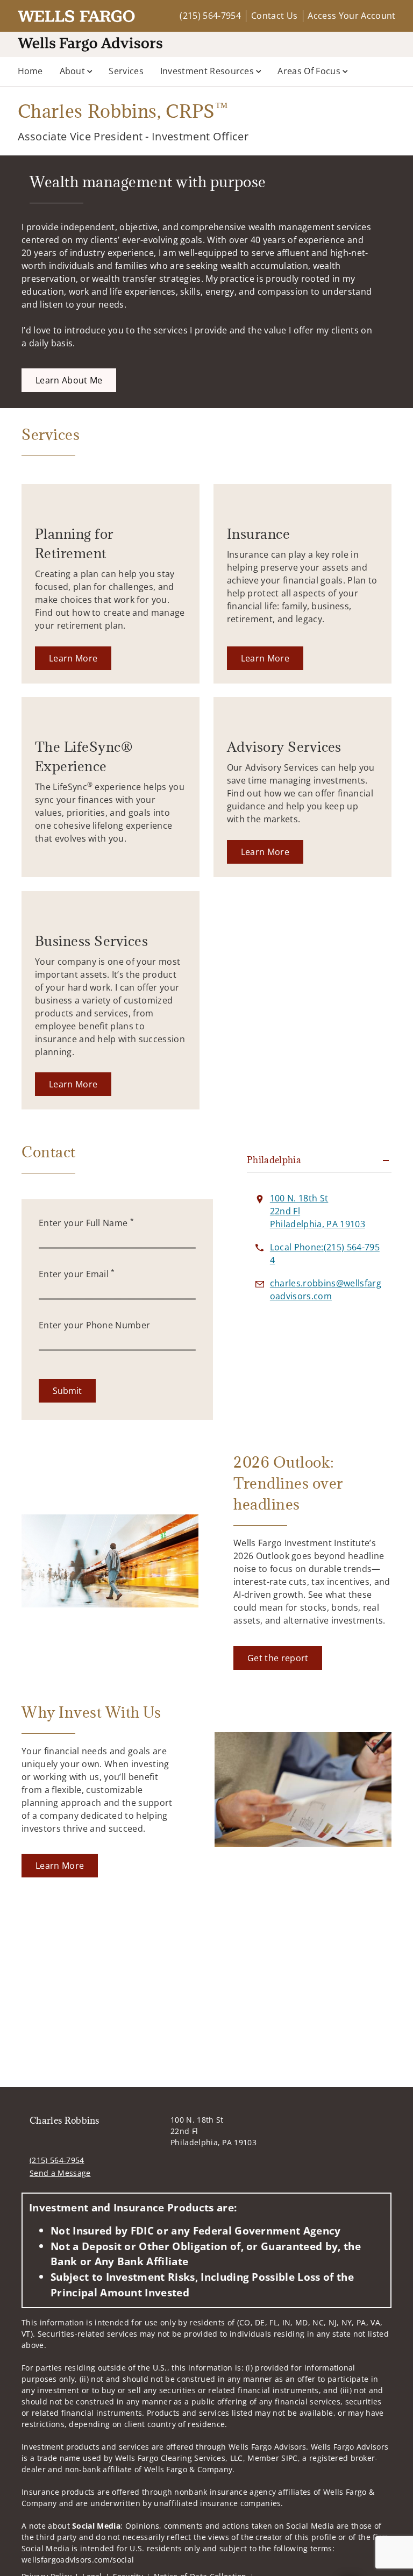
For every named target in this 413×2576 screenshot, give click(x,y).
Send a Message (60, 2173)
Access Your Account (351, 16)
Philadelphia (274, 1160)
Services (126, 71)
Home (30, 71)
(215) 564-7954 (210, 16)
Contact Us (274, 16)
